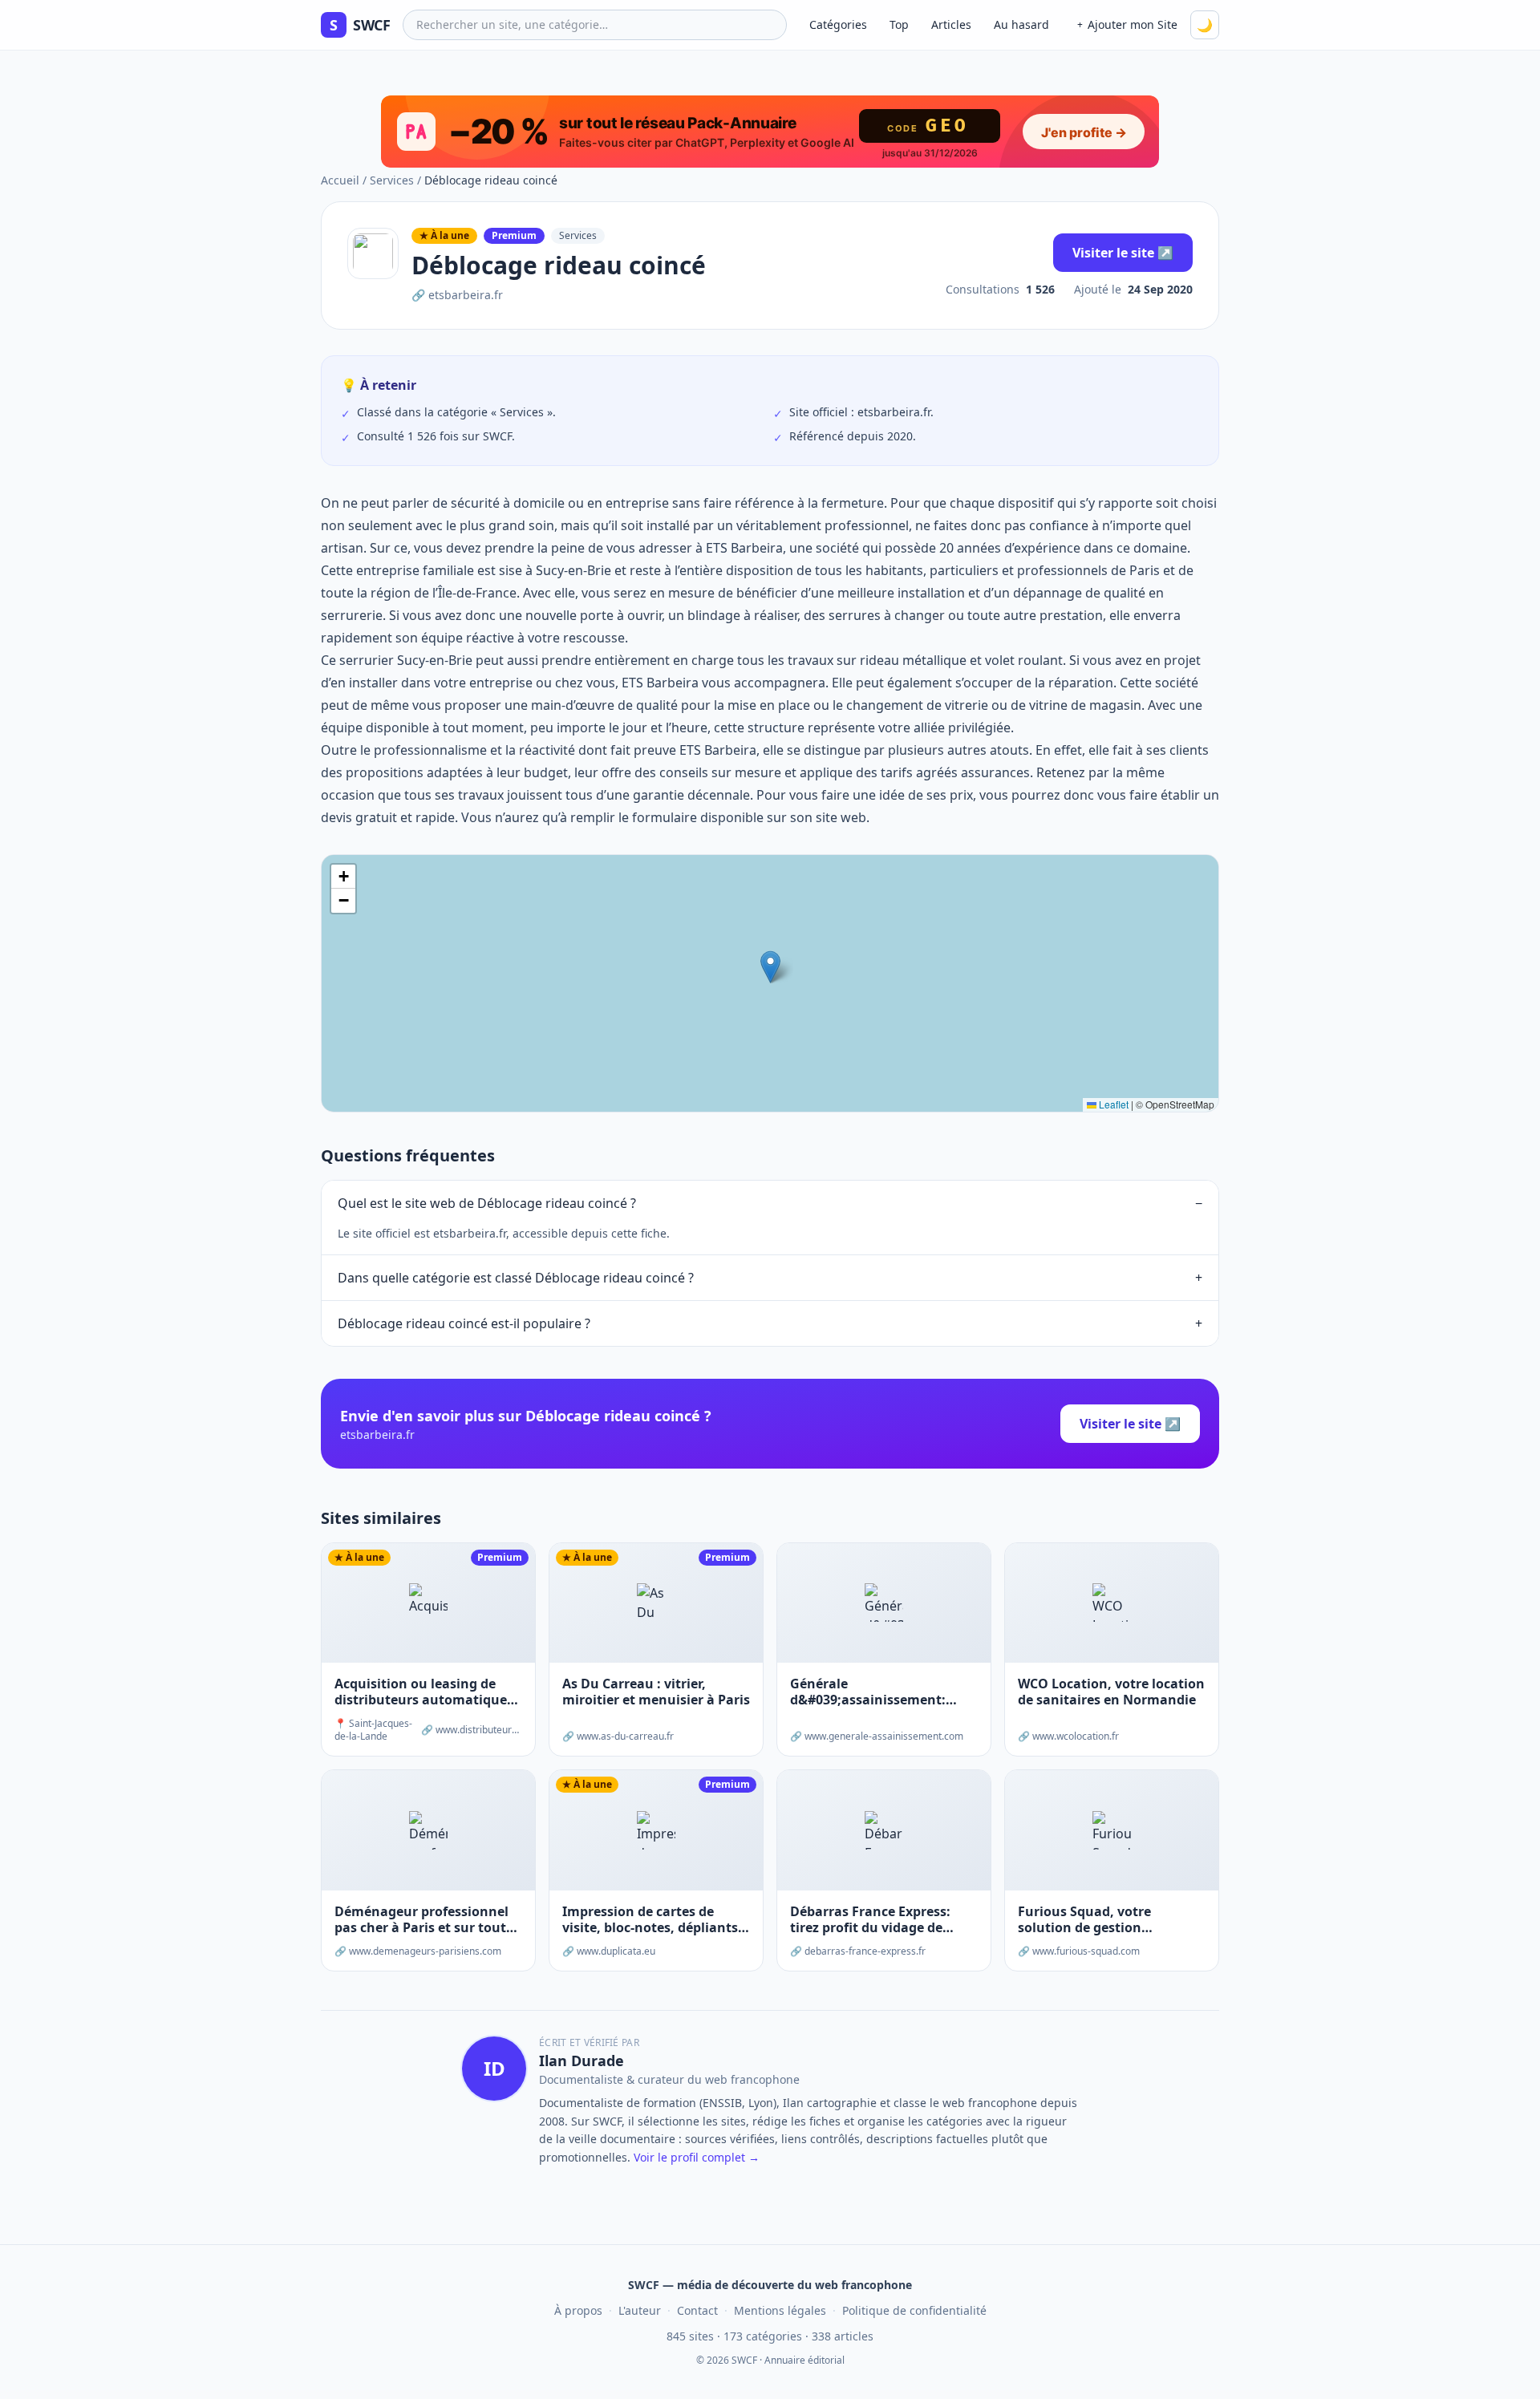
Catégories (838, 24)
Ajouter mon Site (1127, 24)
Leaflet (1112, 1104)
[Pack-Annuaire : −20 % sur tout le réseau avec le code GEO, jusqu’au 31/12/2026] (770, 132)
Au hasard (1021, 24)
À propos (578, 2310)
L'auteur (640, 2310)
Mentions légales (780, 2310)
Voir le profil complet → (697, 2157)
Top (899, 24)
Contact (697, 2310)
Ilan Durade (582, 2061)
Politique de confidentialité (914, 2310)
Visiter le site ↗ (1123, 253)
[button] (770, 967)
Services (392, 180)
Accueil (340, 180)
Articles (951, 24)
